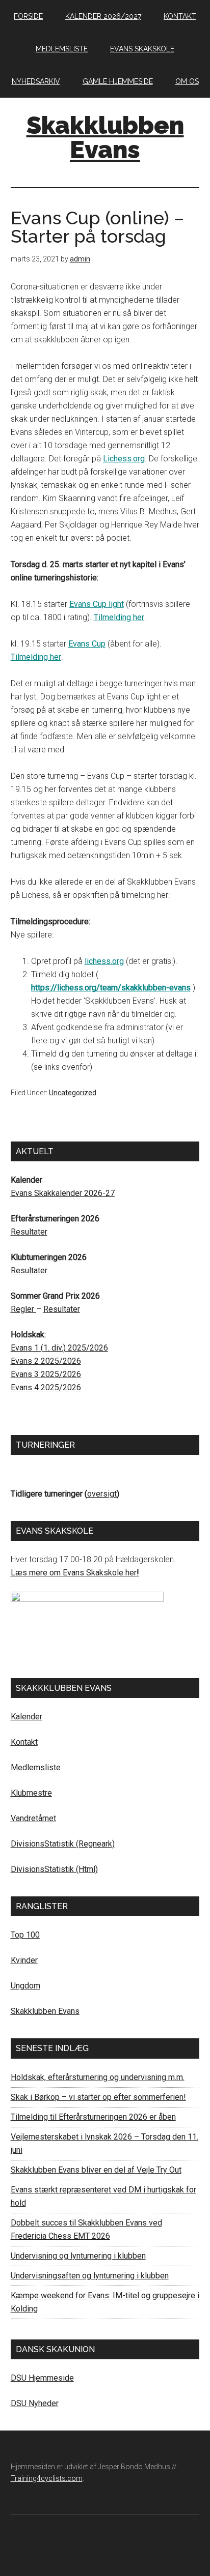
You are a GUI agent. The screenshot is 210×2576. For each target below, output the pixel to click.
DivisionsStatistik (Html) (54, 1869)
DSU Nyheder (35, 2403)
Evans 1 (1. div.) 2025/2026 (59, 1348)
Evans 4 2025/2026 (46, 1387)
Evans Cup (87, 644)
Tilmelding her (119, 617)
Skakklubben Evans (105, 137)
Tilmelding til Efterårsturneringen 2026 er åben (93, 2117)
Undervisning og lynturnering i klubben (78, 2256)
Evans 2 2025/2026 (46, 1361)
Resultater (29, 1232)
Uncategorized (73, 1093)
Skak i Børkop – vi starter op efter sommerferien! (98, 2097)
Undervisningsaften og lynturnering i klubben (90, 2276)
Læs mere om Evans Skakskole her (74, 1573)
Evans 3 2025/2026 (46, 1374)
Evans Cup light (97, 604)
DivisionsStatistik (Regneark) (63, 1844)
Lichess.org (124, 459)
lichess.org (104, 961)
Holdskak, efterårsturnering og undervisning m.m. (98, 2077)
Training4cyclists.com (47, 2478)
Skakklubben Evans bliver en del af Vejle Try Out (96, 2170)
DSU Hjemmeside (42, 2378)
